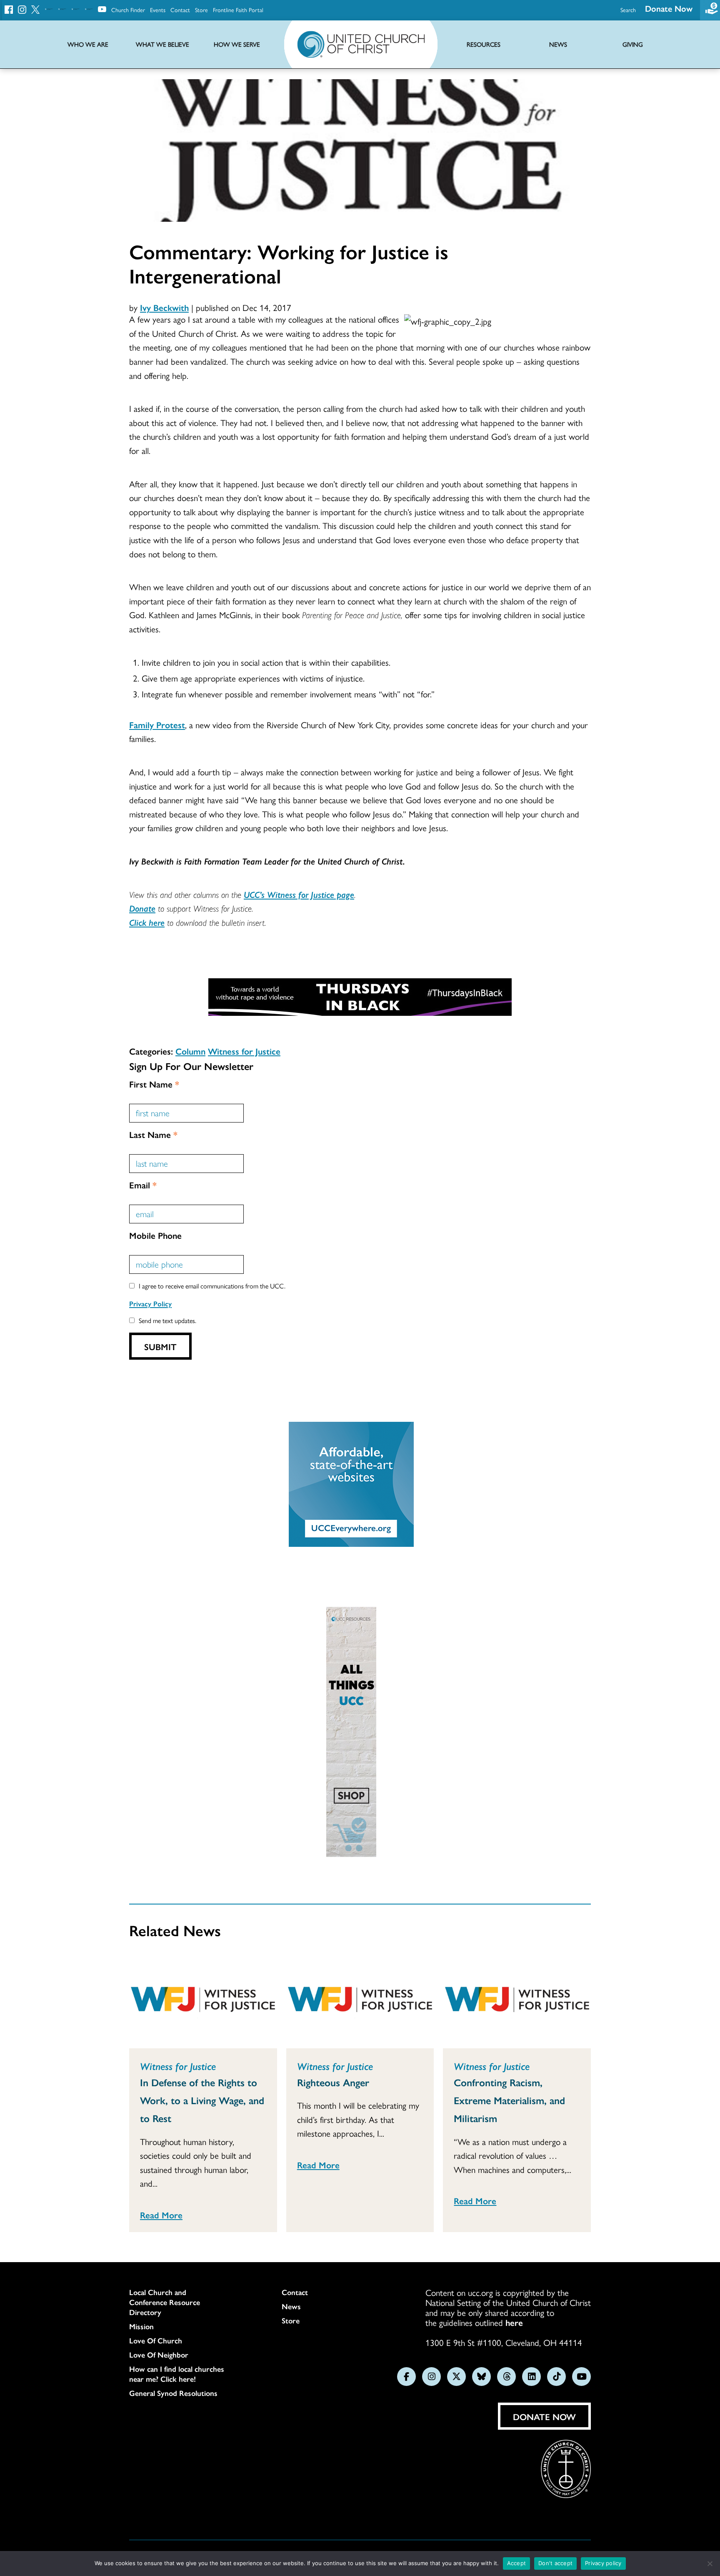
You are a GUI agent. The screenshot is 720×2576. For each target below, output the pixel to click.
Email (143, 1185)
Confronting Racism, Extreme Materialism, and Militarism (509, 2100)
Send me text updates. (167, 1320)
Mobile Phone (155, 1235)
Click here (147, 922)
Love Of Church (156, 2340)
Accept (517, 2563)
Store (201, 10)
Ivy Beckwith (164, 307)
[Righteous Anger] (360, 2001)
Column (190, 1051)
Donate (142, 908)
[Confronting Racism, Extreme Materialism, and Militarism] (517, 2001)
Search (628, 10)
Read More (161, 2215)
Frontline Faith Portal (238, 10)
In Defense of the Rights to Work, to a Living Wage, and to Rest (202, 2100)
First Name (154, 1084)
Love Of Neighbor (159, 2355)
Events (158, 10)
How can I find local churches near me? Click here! (177, 2374)
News (291, 2306)
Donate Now (669, 8)
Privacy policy (603, 2563)
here (514, 2322)
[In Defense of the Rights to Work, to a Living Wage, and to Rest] (203, 2001)
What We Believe (162, 44)
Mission (141, 2326)
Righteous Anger (333, 2082)
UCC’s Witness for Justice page (299, 894)
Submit (160, 1346)
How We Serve (237, 44)
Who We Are (88, 44)
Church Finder (128, 10)
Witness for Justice (244, 1051)
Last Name (153, 1134)
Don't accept (555, 2563)
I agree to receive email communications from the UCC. (212, 1286)
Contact (180, 10)
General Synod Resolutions (173, 2393)
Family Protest (157, 724)
